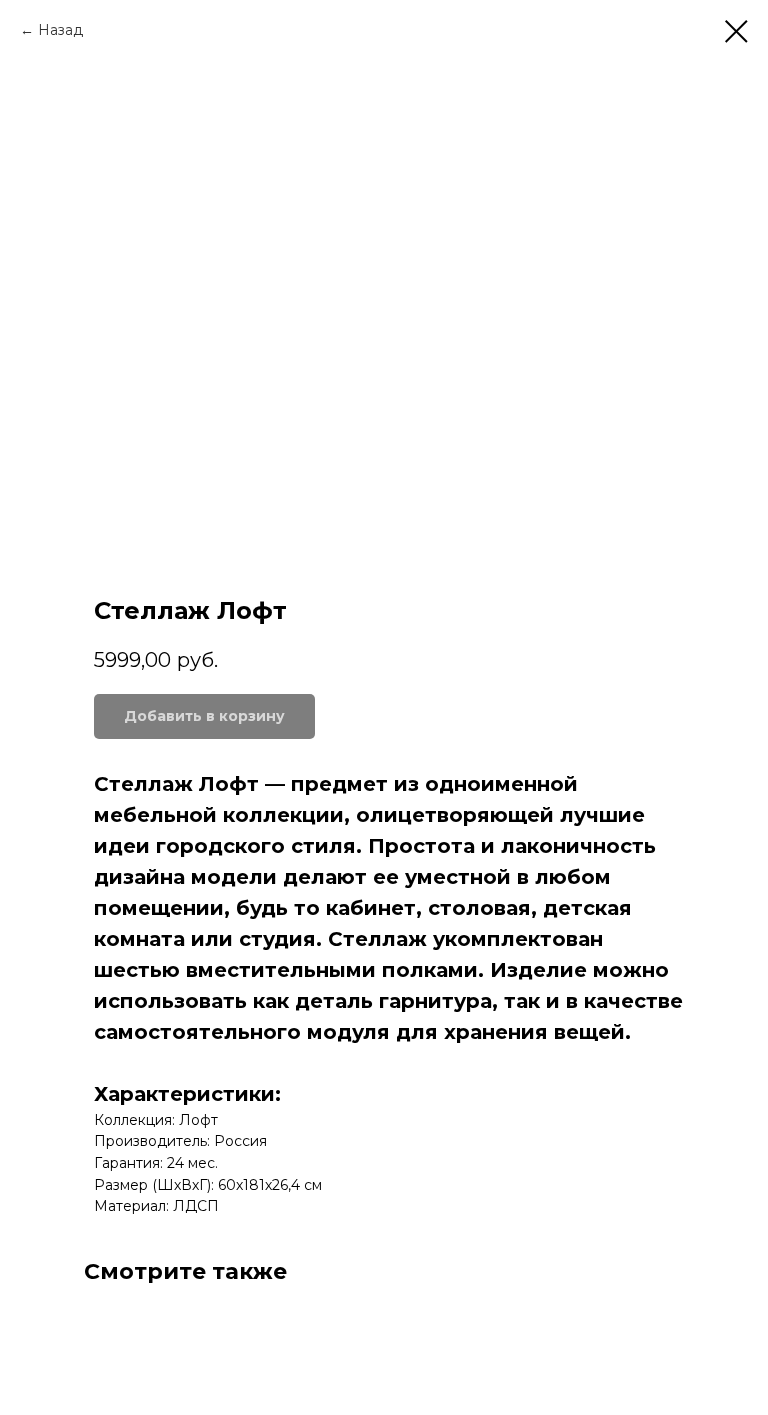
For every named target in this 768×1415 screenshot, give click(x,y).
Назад (60, 30)
